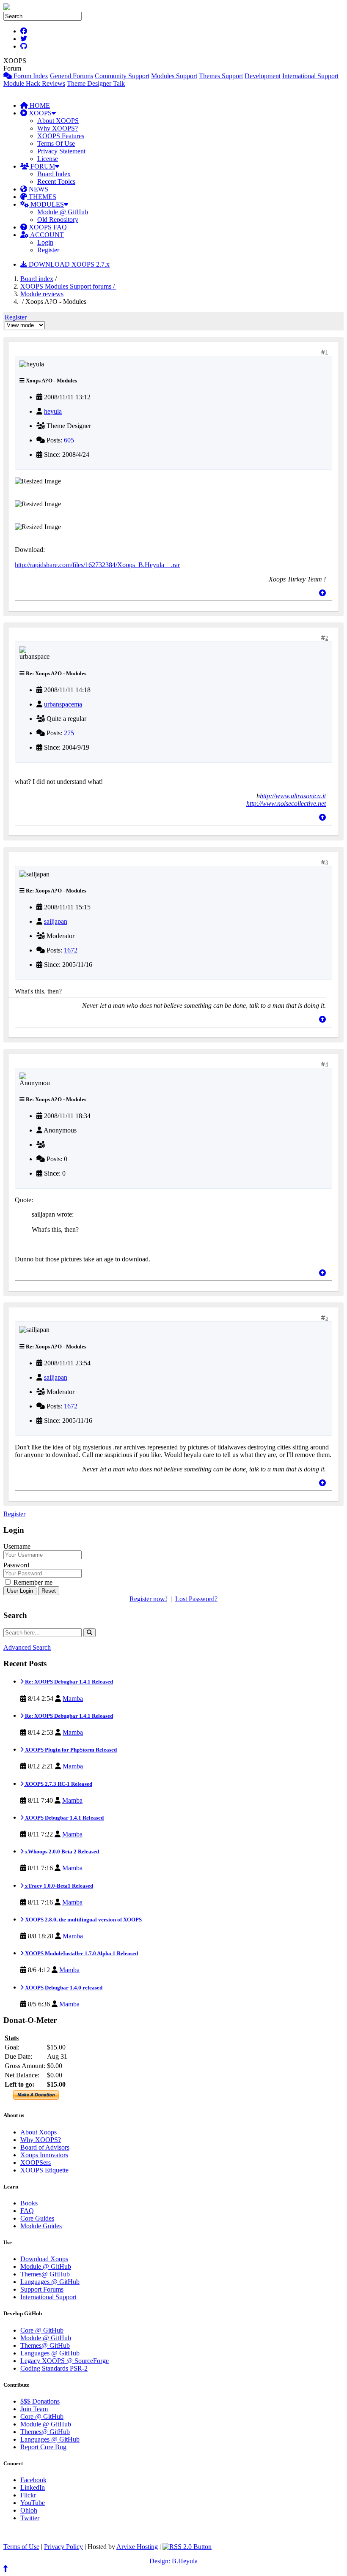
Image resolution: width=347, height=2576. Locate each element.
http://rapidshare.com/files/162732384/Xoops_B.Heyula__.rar (97, 565)
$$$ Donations (40, 2401)
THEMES (42, 197)
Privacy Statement (61, 151)
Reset (49, 1591)
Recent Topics (56, 181)
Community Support (122, 76)
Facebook (33, 2480)
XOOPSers (36, 2163)
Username (17, 1546)
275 (69, 733)
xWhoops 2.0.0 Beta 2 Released (61, 1851)
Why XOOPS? (58, 128)
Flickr (28, 2495)
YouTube (33, 2503)
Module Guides (41, 2226)
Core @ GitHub (42, 2330)
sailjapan (56, 921)
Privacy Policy (63, 2547)
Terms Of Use (56, 143)
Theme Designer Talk (96, 83)
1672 (71, 950)
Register (48, 250)
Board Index (54, 174)
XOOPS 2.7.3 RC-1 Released (58, 1784)
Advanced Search (27, 1647)
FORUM (42, 166)
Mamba (73, 1699)
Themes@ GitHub (45, 2274)
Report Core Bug (43, 2447)
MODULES (46, 204)
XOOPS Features (61, 136)
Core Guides (37, 2218)
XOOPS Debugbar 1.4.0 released (63, 1988)
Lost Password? (196, 1599)
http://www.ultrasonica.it (293, 796)
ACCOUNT (46, 235)
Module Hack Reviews (34, 83)
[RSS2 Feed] (187, 2547)
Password (16, 1565)
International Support (310, 76)
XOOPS (39, 113)
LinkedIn (33, 2487)
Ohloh (29, 2510)
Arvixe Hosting (137, 2547)
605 (69, 440)
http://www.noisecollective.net (286, 804)
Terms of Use (21, 2547)
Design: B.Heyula (173, 2561)
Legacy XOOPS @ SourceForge (65, 2361)
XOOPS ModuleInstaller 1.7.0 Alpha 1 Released (81, 1953)
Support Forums (42, 2289)
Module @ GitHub (63, 212)
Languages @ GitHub (50, 2282)
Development (263, 76)
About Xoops (39, 2132)
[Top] (322, 593)
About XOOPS (58, 121)
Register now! (148, 1599)
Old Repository (58, 220)
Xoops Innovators (44, 2155)
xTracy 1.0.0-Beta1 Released (58, 1886)
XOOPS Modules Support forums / (68, 286)
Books (29, 2203)
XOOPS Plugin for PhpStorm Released (70, 1750)
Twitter (30, 2518)
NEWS (38, 189)
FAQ (27, 2211)
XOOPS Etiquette (44, 2170)
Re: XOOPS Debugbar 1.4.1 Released (68, 1682)
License (48, 159)
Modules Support (174, 76)
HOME (39, 105)
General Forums (72, 76)
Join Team (34, 2409)
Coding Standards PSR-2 (54, 2368)
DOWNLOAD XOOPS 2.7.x (68, 264)
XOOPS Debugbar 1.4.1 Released (64, 1818)
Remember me (32, 1582)
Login (45, 242)
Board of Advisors (45, 2147)
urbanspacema (63, 704)
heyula (53, 411)
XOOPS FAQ (47, 227)
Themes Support (221, 76)
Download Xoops (44, 2259)
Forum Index (30, 76)
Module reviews (42, 294)
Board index (37, 279)
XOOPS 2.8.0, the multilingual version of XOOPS (83, 1920)
